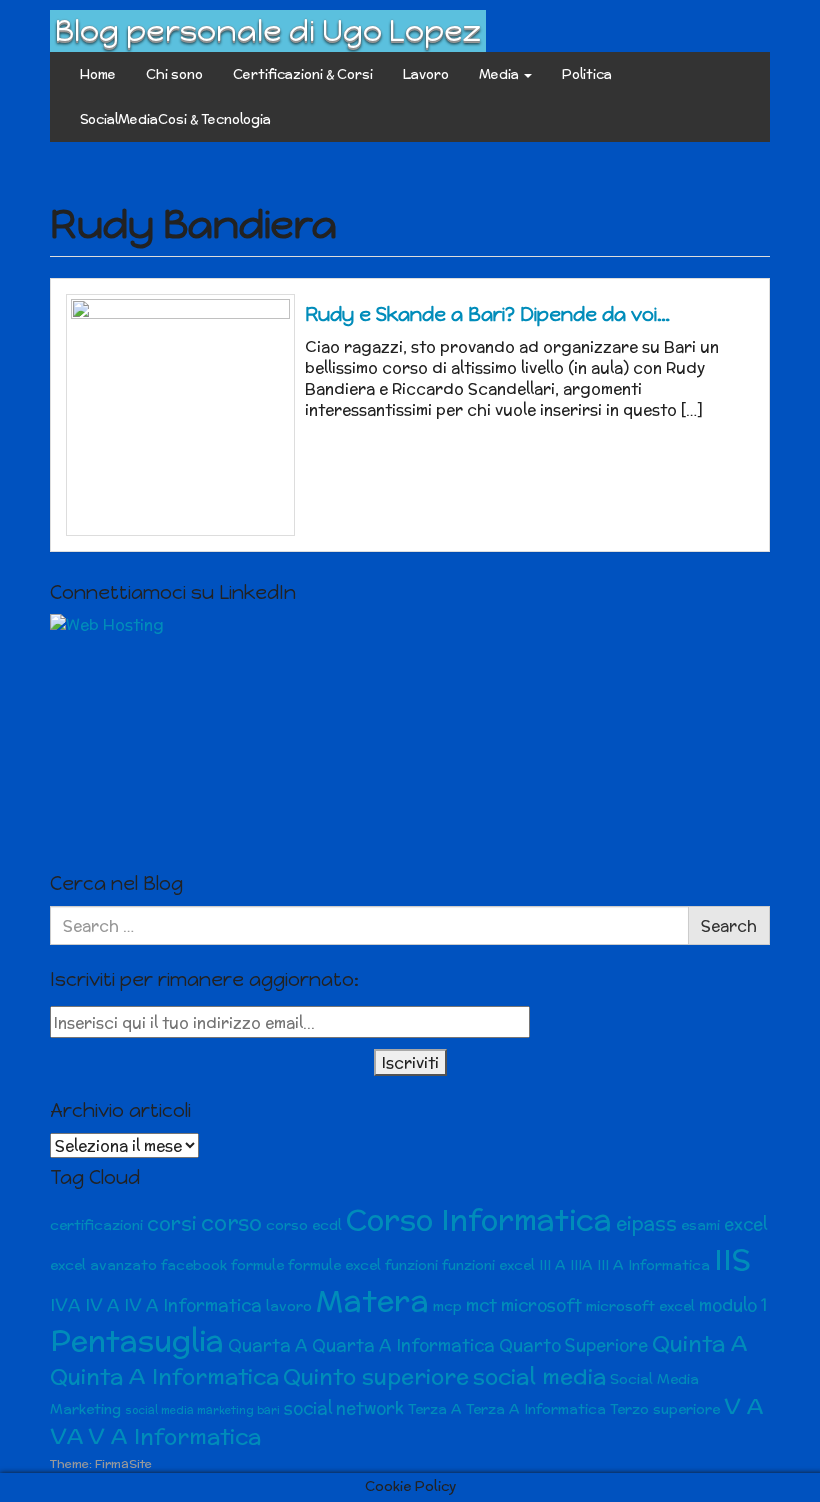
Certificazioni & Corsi (303, 74)
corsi (172, 1223)
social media (539, 1376)
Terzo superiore (665, 1409)
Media (500, 74)
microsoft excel (640, 1306)
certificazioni (96, 1225)
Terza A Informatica (536, 1409)
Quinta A (700, 1343)
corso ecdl (304, 1225)
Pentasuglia (137, 1340)
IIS (732, 1259)
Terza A (435, 1409)
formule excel (334, 1265)
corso (231, 1222)
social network (344, 1408)
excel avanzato (103, 1265)
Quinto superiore (376, 1376)
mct (481, 1305)
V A (744, 1406)
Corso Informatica (479, 1219)
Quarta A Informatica (403, 1345)
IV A (102, 1305)
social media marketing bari (202, 1410)
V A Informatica (174, 1436)
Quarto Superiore (573, 1345)
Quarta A (268, 1345)
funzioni (411, 1265)
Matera (372, 1300)
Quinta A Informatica (164, 1376)
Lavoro (426, 74)
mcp (447, 1306)
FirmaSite (123, 1463)
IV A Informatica (193, 1305)
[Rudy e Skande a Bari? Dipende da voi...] (180, 415)
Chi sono (174, 74)
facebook (194, 1265)
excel (745, 1224)
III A (552, 1265)
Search (729, 925)
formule (257, 1265)
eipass (646, 1223)
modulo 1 (733, 1305)
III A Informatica (653, 1265)
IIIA (581, 1265)
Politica (587, 74)
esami (700, 1225)
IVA (65, 1305)
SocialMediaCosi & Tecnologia (175, 119)
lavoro (289, 1306)
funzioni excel (488, 1265)
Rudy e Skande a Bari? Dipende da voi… (487, 314)
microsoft (541, 1305)
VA (67, 1436)
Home (98, 74)
